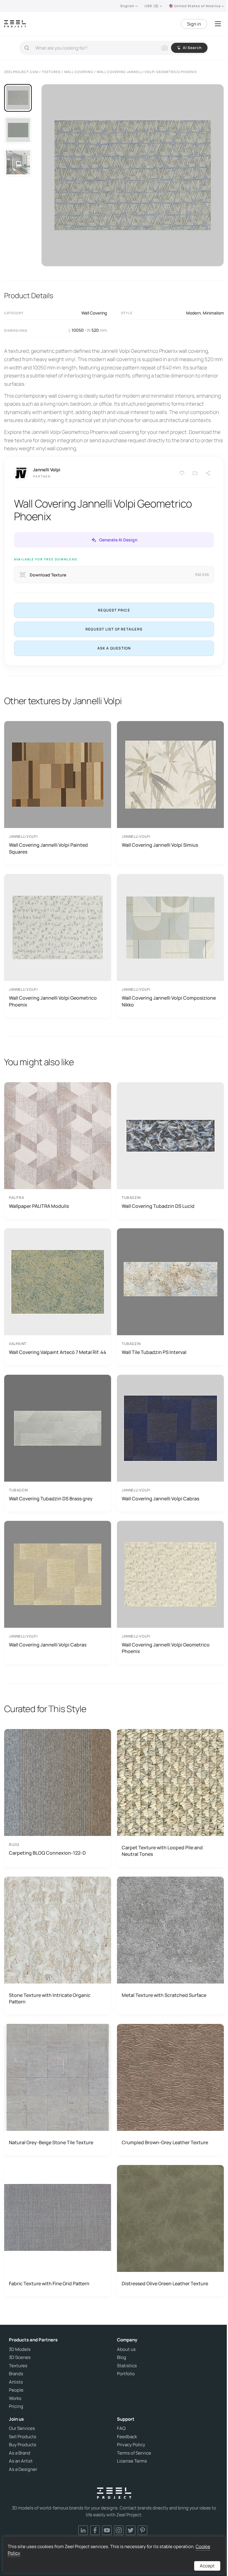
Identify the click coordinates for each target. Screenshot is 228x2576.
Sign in (194, 24)
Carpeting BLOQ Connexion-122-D (47, 1853)
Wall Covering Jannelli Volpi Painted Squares (48, 848)
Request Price (114, 610)
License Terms (132, 2461)
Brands (16, 2374)
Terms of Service (134, 2453)
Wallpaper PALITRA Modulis (39, 1206)
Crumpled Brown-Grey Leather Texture (165, 2142)
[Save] (182, 473)
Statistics (127, 2366)
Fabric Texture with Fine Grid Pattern (49, 2283)
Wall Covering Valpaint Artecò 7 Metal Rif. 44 (58, 1352)
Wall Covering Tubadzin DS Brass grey (51, 1499)
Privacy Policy (131, 2445)
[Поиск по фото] (164, 48)
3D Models (20, 2349)
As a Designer (23, 2469)
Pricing (16, 2406)
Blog (122, 2357)
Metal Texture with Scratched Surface (164, 1995)
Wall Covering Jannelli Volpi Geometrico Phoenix (53, 1001)
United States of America (197, 6)
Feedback (127, 2437)
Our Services (22, 2428)
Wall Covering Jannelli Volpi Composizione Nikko (169, 1001)
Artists (16, 2382)
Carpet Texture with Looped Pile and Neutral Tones (162, 1851)
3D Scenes (20, 2357)
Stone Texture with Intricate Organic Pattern (50, 1998)
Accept (207, 2566)
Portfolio (126, 2374)
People (16, 2390)
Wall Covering (94, 313)
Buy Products (23, 2445)
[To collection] (195, 473)
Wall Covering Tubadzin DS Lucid (158, 1206)
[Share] (208, 473)
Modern (193, 313)
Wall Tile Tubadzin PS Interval (154, 1352)
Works (15, 2398)
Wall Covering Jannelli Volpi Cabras (160, 1499)
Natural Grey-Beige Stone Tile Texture (51, 2142)
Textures (18, 2366)
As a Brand (20, 2453)
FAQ (121, 2428)
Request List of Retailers (114, 629)
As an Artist (21, 2461)
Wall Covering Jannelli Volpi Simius (160, 845)
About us (126, 2349)
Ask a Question (114, 648)
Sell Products (23, 2437)
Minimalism (213, 313)
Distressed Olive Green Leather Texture (165, 2283)
